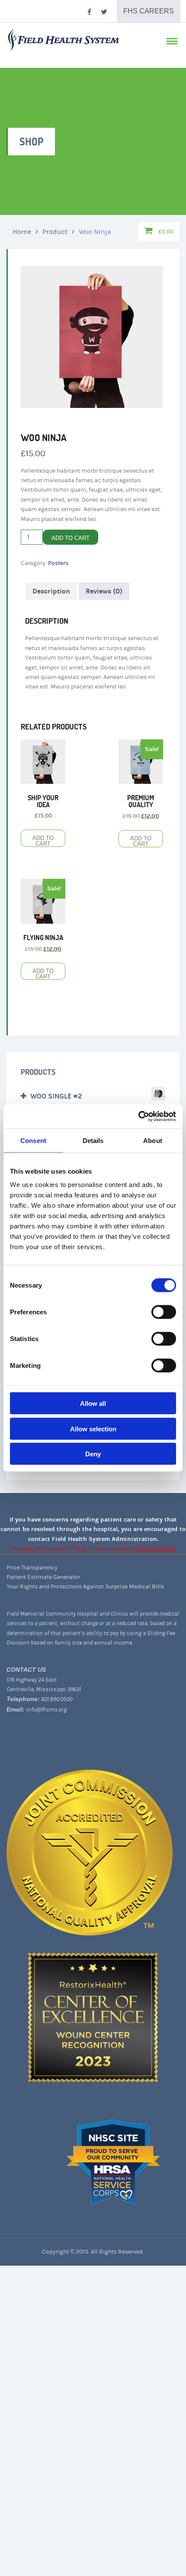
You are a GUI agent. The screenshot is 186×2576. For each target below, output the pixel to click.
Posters (58, 563)
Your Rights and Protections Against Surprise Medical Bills (85, 1587)
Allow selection (93, 1428)
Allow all (93, 1403)
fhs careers (149, 11)
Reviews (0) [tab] (104, 591)
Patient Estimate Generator (43, 1577)
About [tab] (153, 1140)
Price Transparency (32, 1568)
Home (22, 232)
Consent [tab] (33, 1140)
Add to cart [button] (43, 841)
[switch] (164, 1312)
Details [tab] (93, 1140)
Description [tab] (51, 591)
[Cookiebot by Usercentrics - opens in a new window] (138, 1117)
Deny (93, 1454)
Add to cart (71, 538)
